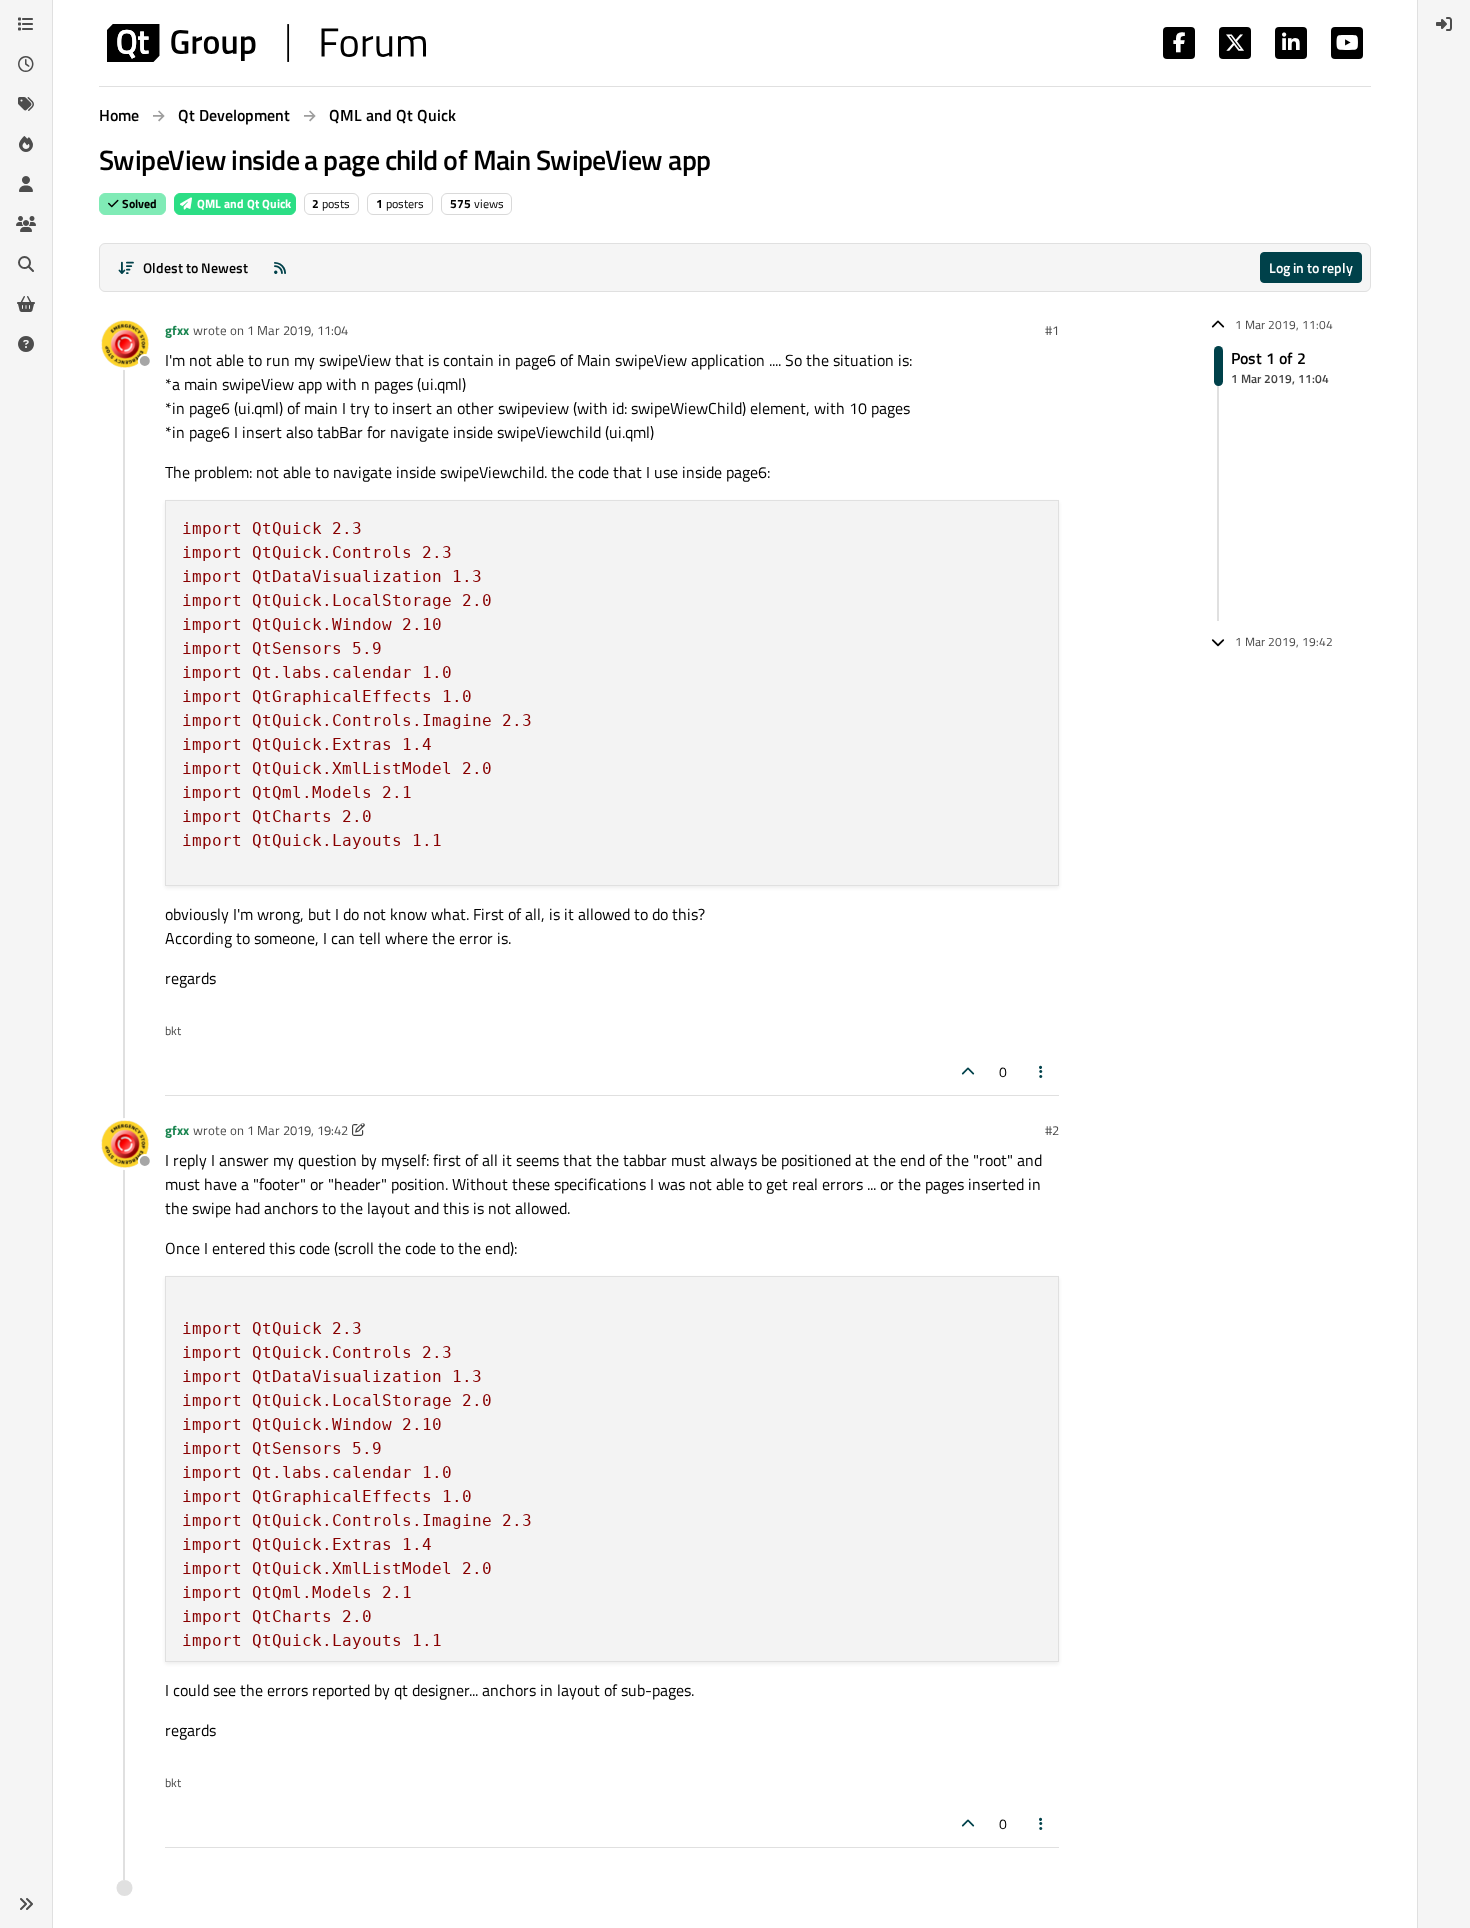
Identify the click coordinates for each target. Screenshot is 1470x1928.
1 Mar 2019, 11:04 (297, 330)
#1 (1052, 330)
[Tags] (26, 104)
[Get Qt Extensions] (26, 304)
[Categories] (26, 24)
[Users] (26, 184)
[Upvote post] (968, 1071)
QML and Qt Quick (242, 203)
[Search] (26, 264)
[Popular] (26, 144)
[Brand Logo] (266, 43)
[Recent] (26, 64)
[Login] (1444, 24)
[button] (26, 1904)
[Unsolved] (26, 344)
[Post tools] (1042, 1071)
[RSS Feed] (280, 267)
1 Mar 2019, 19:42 (297, 1130)
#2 (1052, 1130)
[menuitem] (1444, 24)
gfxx (177, 330)
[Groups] (26, 224)
